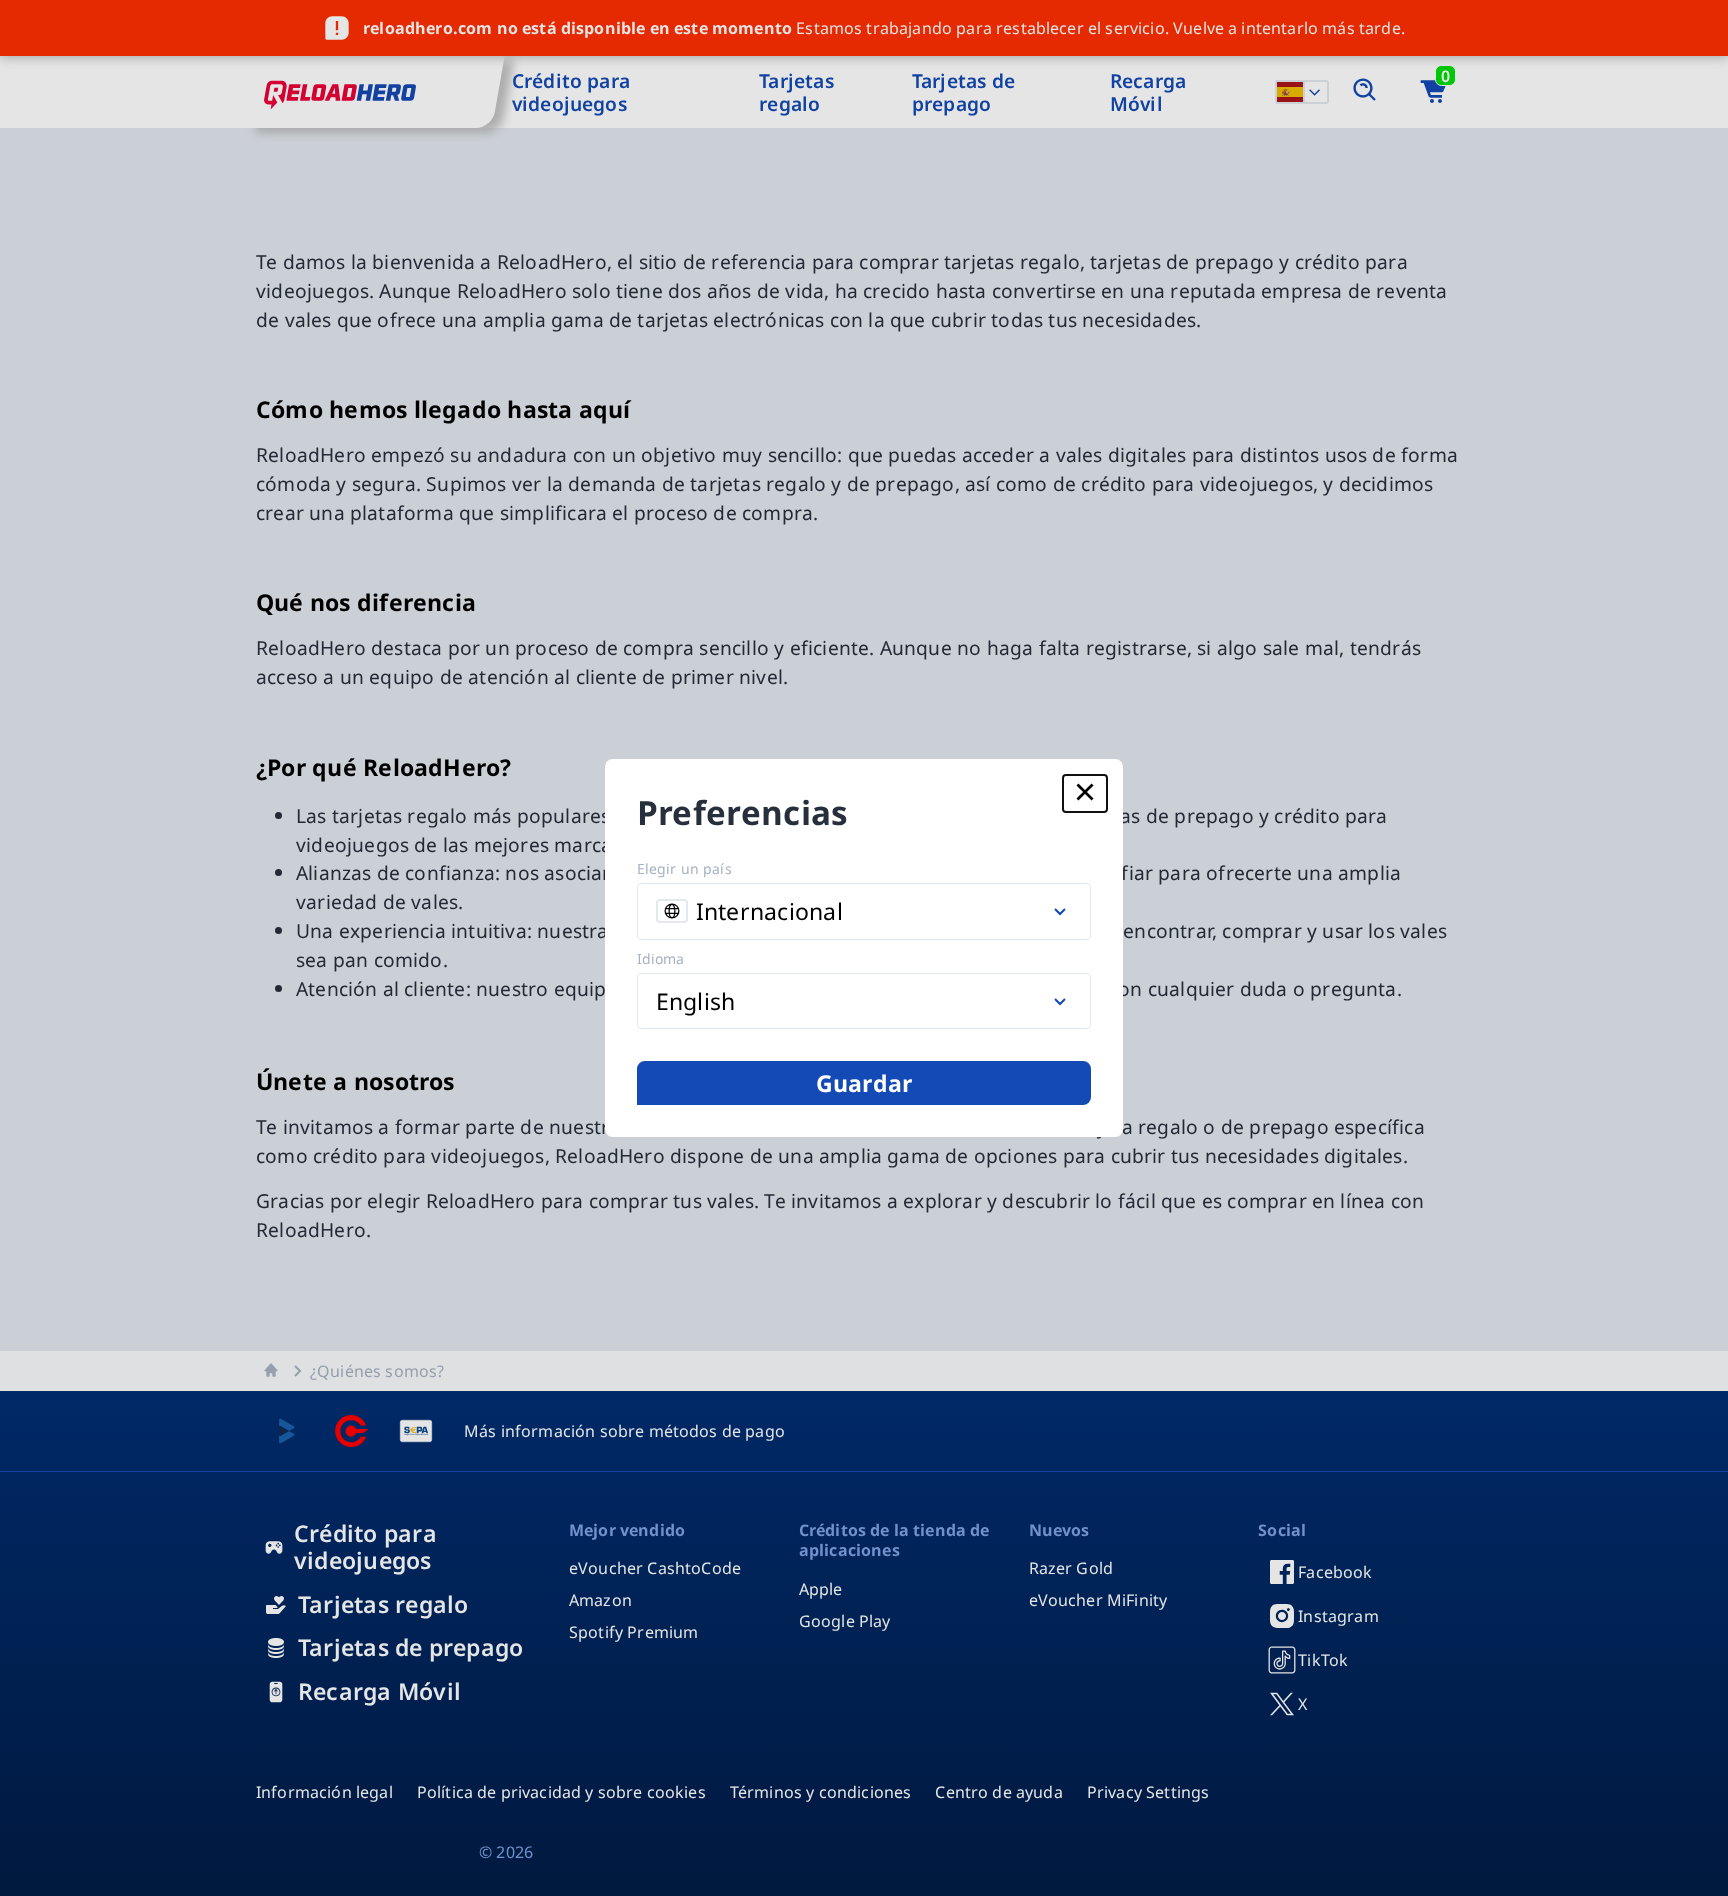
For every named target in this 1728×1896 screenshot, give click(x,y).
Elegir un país (684, 868)
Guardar (864, 1083)
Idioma (661, 958)
